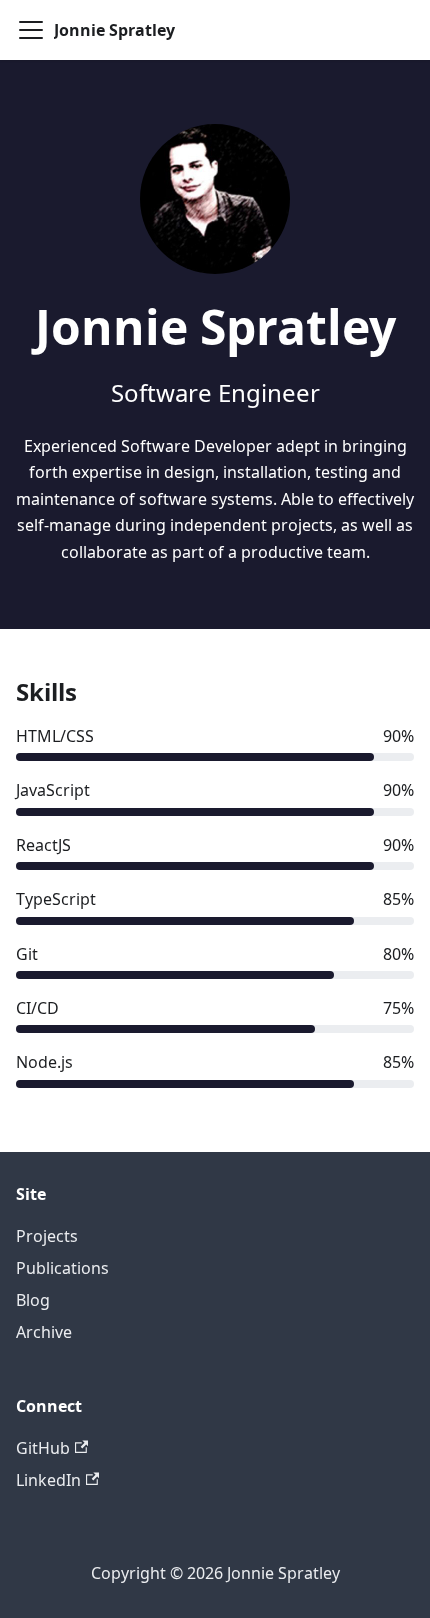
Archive (44, 1332)
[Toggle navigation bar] (31, 30)
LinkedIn (48, 1480)
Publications (62, 1268)
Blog (33, 1300)
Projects (47, 1236)
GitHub (43, 1448)
